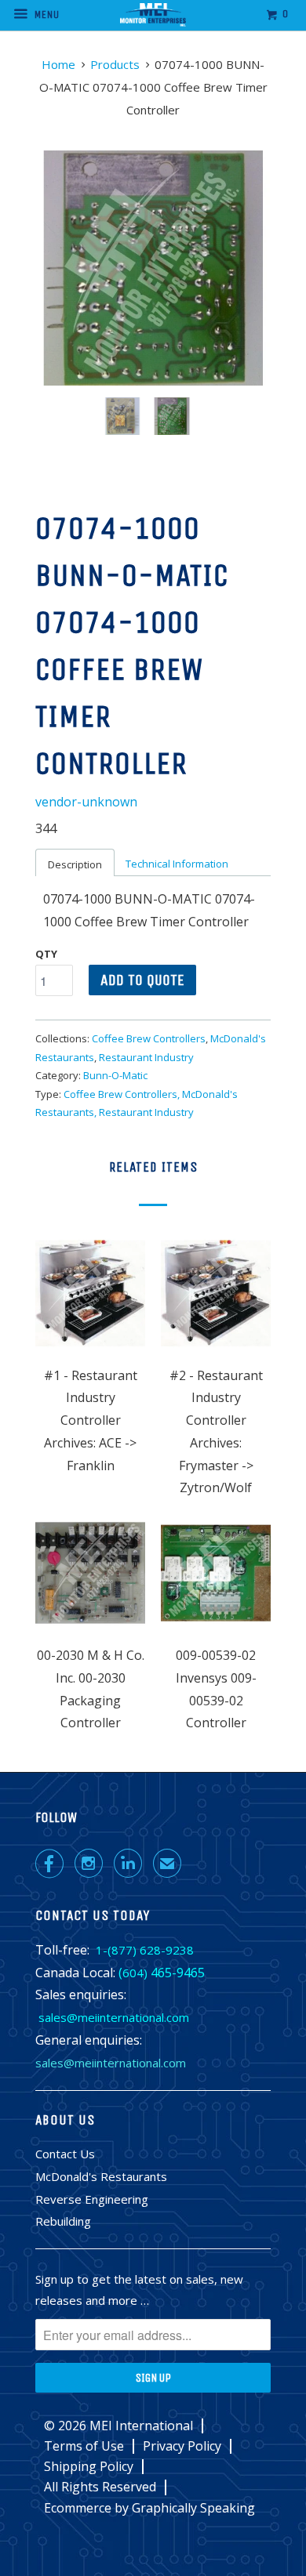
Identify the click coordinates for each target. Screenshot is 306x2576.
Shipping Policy (89, 2467)
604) (135, 1973)
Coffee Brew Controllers (149, 1038)
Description (75, 864)
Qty (46, 954)
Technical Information (177, 864)
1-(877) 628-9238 (145, 1950)
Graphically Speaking (193, 2508)
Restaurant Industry (146, 1057)
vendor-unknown (86, 802)
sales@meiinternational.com (114, 2017)
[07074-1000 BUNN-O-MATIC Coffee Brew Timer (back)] (153, 268)
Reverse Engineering (92, 2199)
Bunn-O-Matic (115, 1075)
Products (115, 64)
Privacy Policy (182, 2446)
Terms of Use (84, 2446)
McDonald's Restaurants (101, 2176)
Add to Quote (142, 980)
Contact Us (65, 2154)
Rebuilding (63, 2221)
